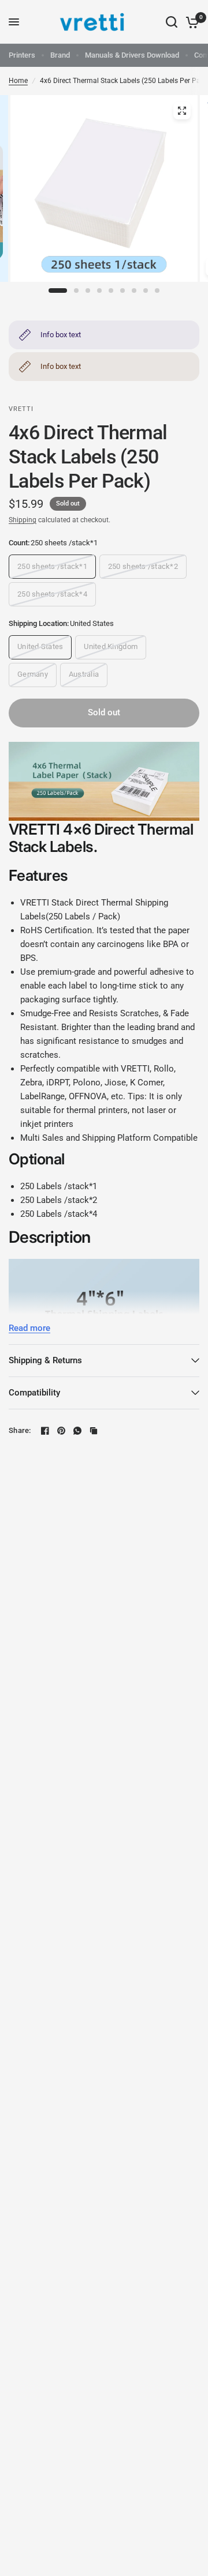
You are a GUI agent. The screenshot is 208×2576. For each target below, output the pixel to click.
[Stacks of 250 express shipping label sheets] (104, 196)
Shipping (23, 520)
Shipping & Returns (45, 1360)
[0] (190, 22)
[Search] (172, 22)
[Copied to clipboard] (94, 1431)
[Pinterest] (61, 1431)
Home (18, 81)
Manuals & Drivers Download (132, 55)
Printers (22, 55)
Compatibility (34, 1393)
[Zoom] (182, 111)
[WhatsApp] (77, 1431)
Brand (60, 55)
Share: (20, 1430)
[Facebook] (45, 1431)
